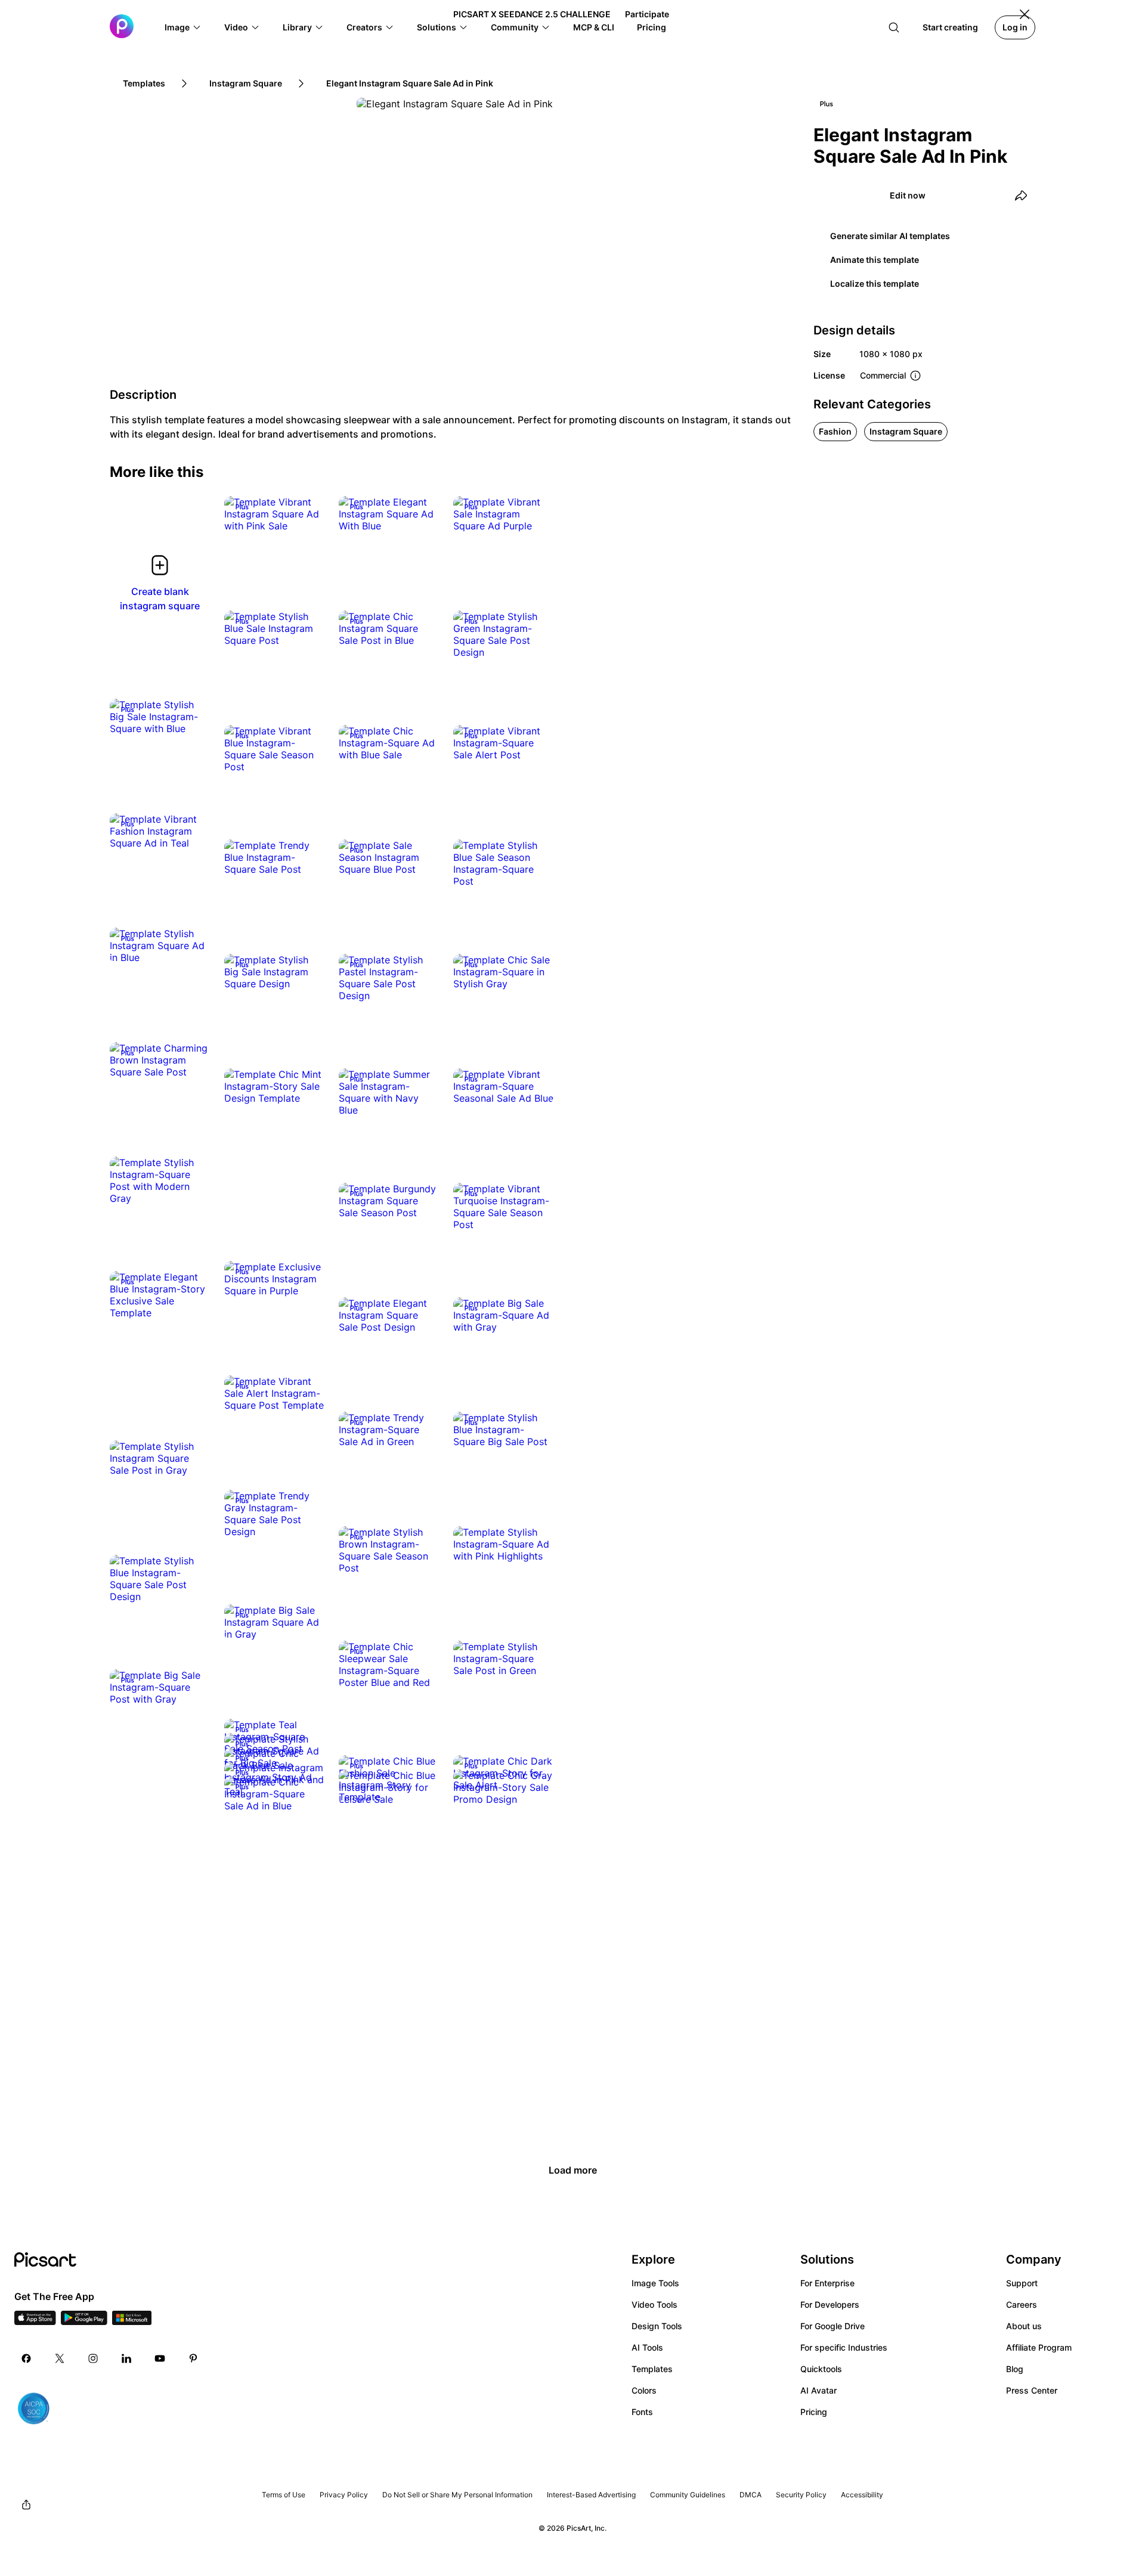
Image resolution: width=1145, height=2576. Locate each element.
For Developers (830, 2304)
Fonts (642, 2412)
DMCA (751, 2495)
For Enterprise (827, 2283)
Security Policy (801, 2495)
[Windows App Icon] (132, 2321)
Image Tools (655, 2283)
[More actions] (307, 514)
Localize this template (875, 283)
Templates (652, 2369)
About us (1024, 2326)
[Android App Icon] (84, 2321)
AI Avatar (818, 2390)
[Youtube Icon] (160, 2358)
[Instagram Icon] (93, 2358)
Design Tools (657, 2326)
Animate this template (875, 260)
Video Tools (654, 2304)
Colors (644, 2390)
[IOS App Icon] (35, 2321)
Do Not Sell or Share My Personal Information (457, 2495)
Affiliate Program (1039, 2347)
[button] (183, 27)
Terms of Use (284, 2495)
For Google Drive (833, 2326)
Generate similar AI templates (890, 236)
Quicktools (821, 2369)
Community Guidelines (688, 2495)
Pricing (814, 2412)
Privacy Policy (344, 2495)
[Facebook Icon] (26, 2358)
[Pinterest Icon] (193, 2358)
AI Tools (647, 2347)
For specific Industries (844, 2347)
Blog (1015, 2369)
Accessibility (862, 2495)
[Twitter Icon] (60, 2358)
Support (1022, 2283)
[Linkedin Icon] (126, 2358)
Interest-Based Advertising (591, 2495)
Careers (1022, 2304)
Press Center (1032, 2390)
